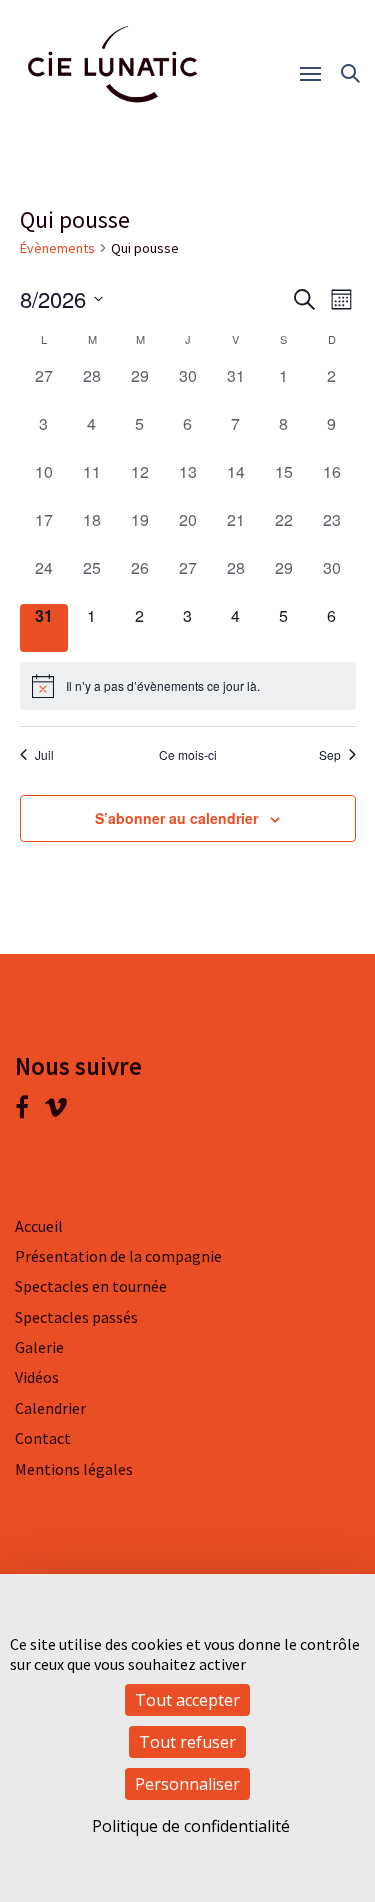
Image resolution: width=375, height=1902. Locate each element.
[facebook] (29, 1111)
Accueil (39, 1226)
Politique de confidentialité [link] (191, 1826)
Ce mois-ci (188, 755)
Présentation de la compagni (114, 1256)
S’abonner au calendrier (176, 818)
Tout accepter (187, 1700)
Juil (44, 755)
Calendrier (50, 1408)
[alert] (188, 686)
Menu (317, 74)
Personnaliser (187, 1784)
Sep (330, 755)
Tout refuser (187, 1742)
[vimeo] (56, 1111)
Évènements (57, 248)
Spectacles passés (76, 1317)
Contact (43, 1438)
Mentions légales (74, 1469)
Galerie (39, 1347)
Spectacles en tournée (91, 1286)
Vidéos (37, 1377)
